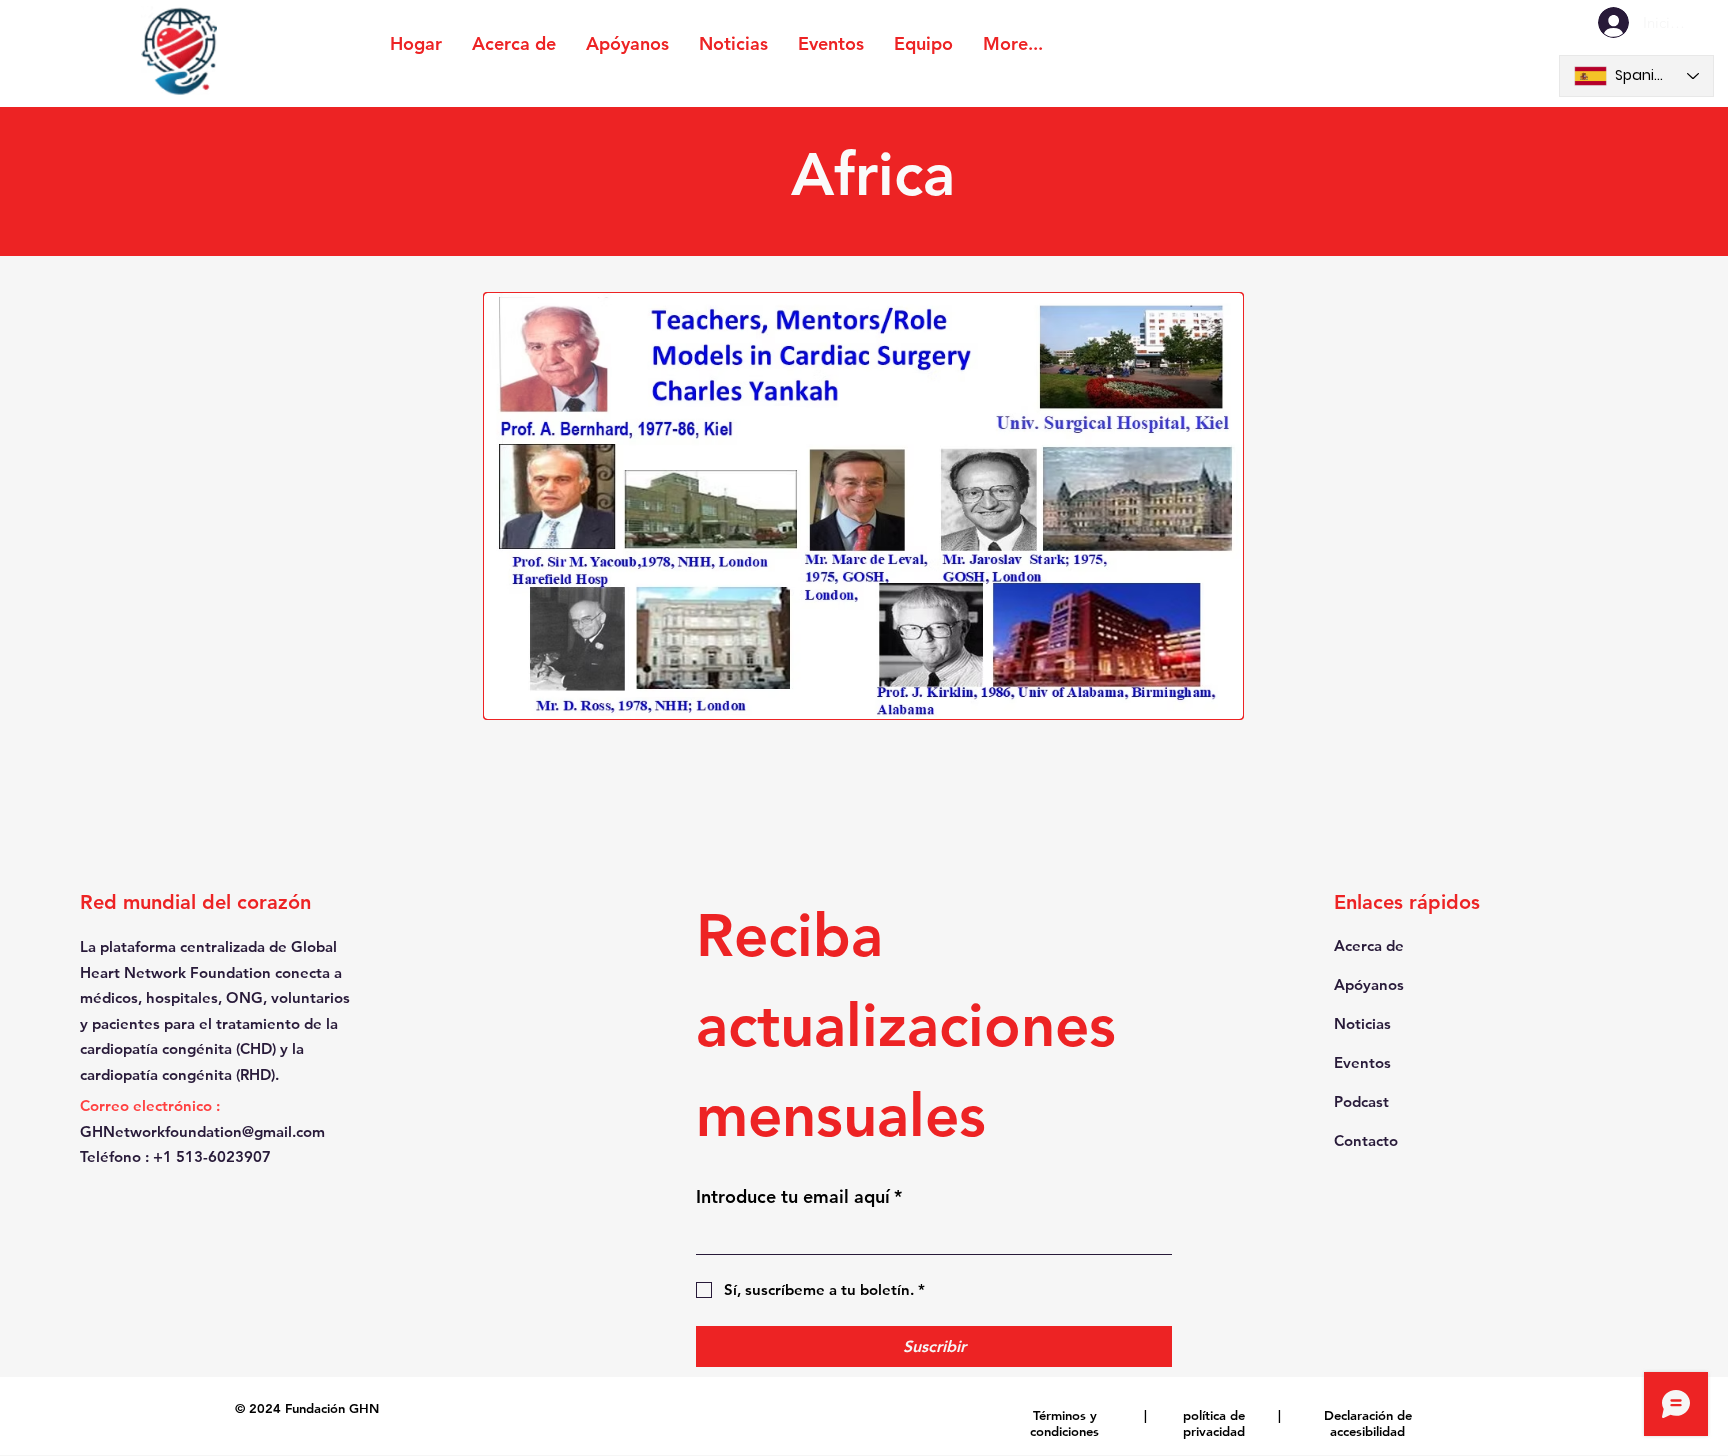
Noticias (1362, 1023)
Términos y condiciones (1064, 1423)
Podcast (1361, 1101)
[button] (863, 506)
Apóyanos (1369, 984)
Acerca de (1369, 945)
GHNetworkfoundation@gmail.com (202, 1131)
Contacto (1366, 1140)
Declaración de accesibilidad (1368, 1423)
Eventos (1362, 1062)
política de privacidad (1214, 1423)
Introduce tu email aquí (799, 1196)
